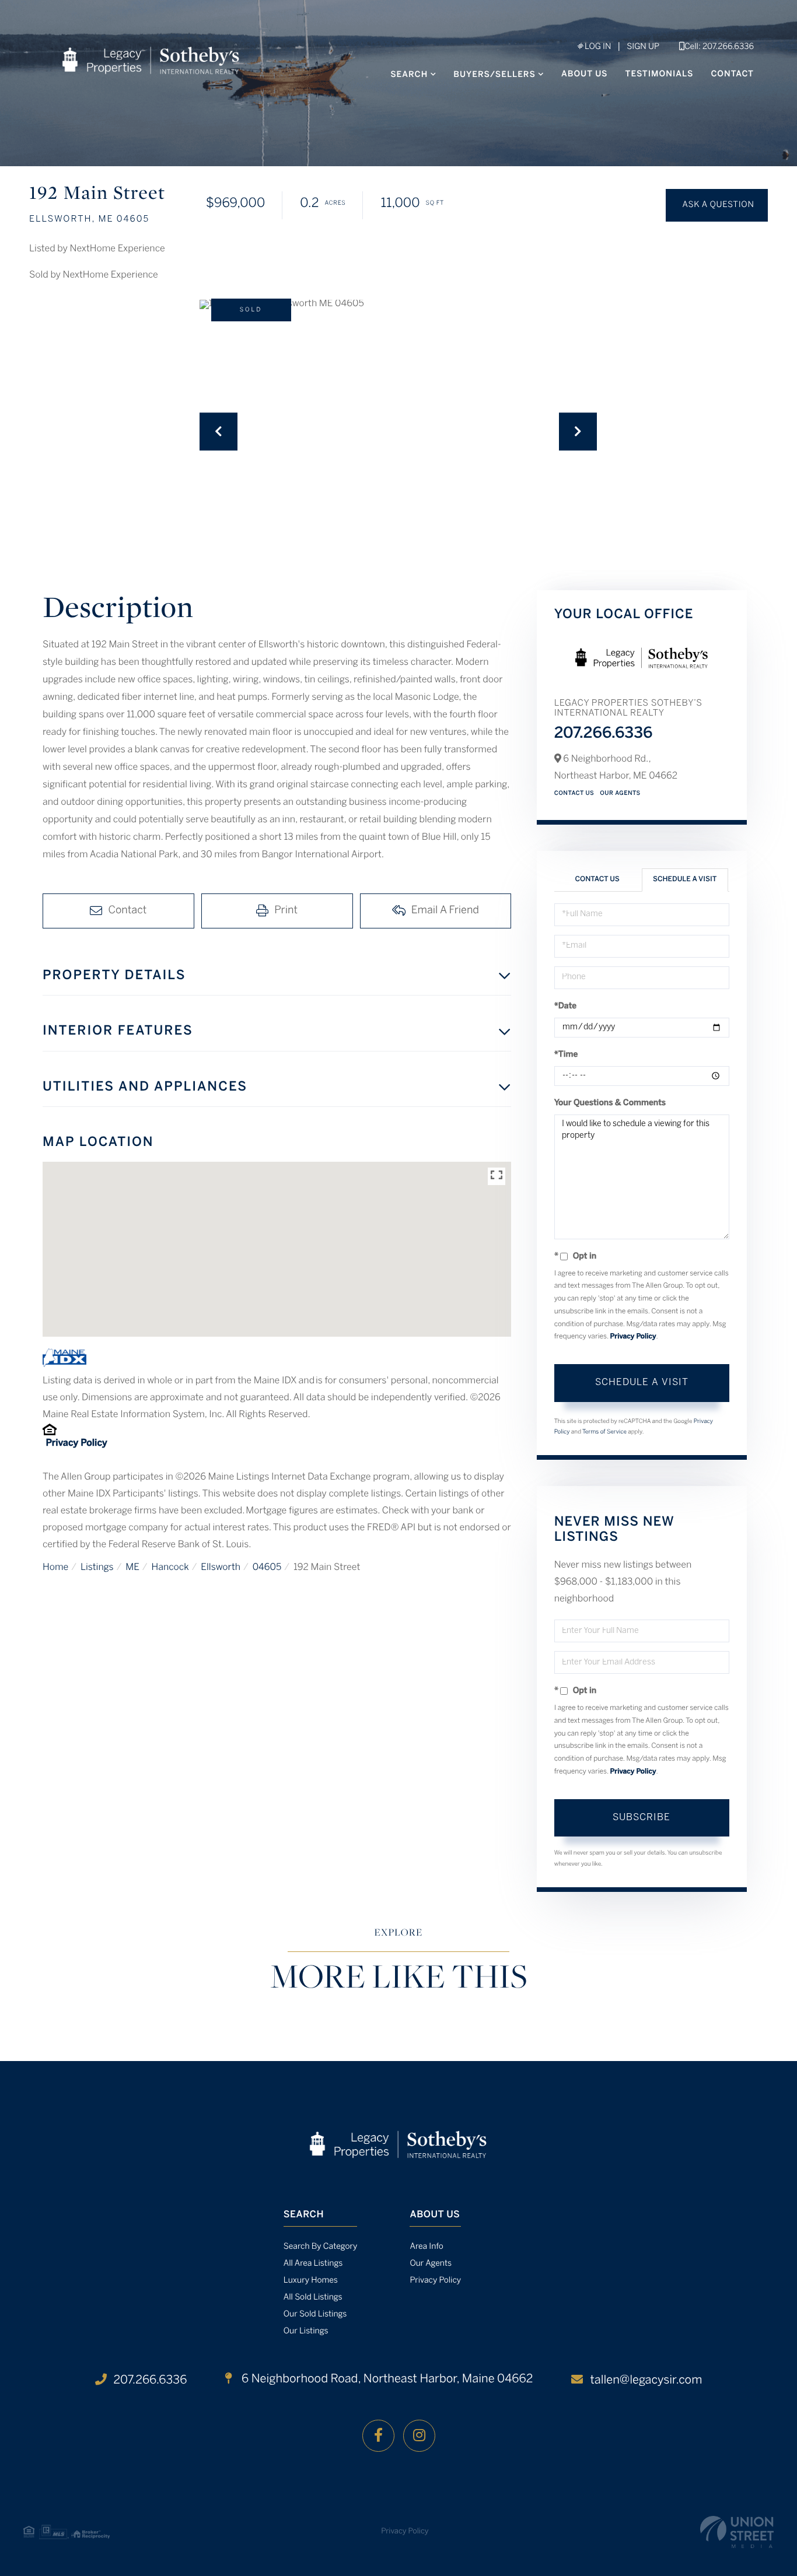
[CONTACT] (717, 205)
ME (132, 1568)
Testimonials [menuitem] (660, 74)
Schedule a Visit (685, 880)
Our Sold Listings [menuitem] (315, 2314)
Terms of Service (604, 1432)
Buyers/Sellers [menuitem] (494, 75)
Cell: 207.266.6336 (719, 47)
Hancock (170, 1568)
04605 (267, 1568)
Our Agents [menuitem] (431, 2264)
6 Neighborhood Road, (386, 2379)
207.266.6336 (604, 734)
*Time (566, 1055)
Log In (597, 47)
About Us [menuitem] (585, 74)
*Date (566, 1006)
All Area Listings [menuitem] (313, 2264)
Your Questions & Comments (610, 1103)
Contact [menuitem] (732, 74)
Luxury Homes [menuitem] (311, 2281)
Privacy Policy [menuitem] (435, 2281)
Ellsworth (221, 1568)
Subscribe (642, 1818)
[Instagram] (419, 2436)
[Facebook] (378, 2436)
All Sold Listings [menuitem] (313, 2298)
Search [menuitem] (409, 75)
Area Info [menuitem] (426, 2247)
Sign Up (643, 47)
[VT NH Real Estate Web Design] (737, 2532)
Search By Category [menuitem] (321, 2247)
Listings (97, 1568)
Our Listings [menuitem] (306, 2331)
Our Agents (620, 793)
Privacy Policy (76, 1444)
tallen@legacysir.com (646, 2380)
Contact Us (574, 793)
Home (55, 1568)
